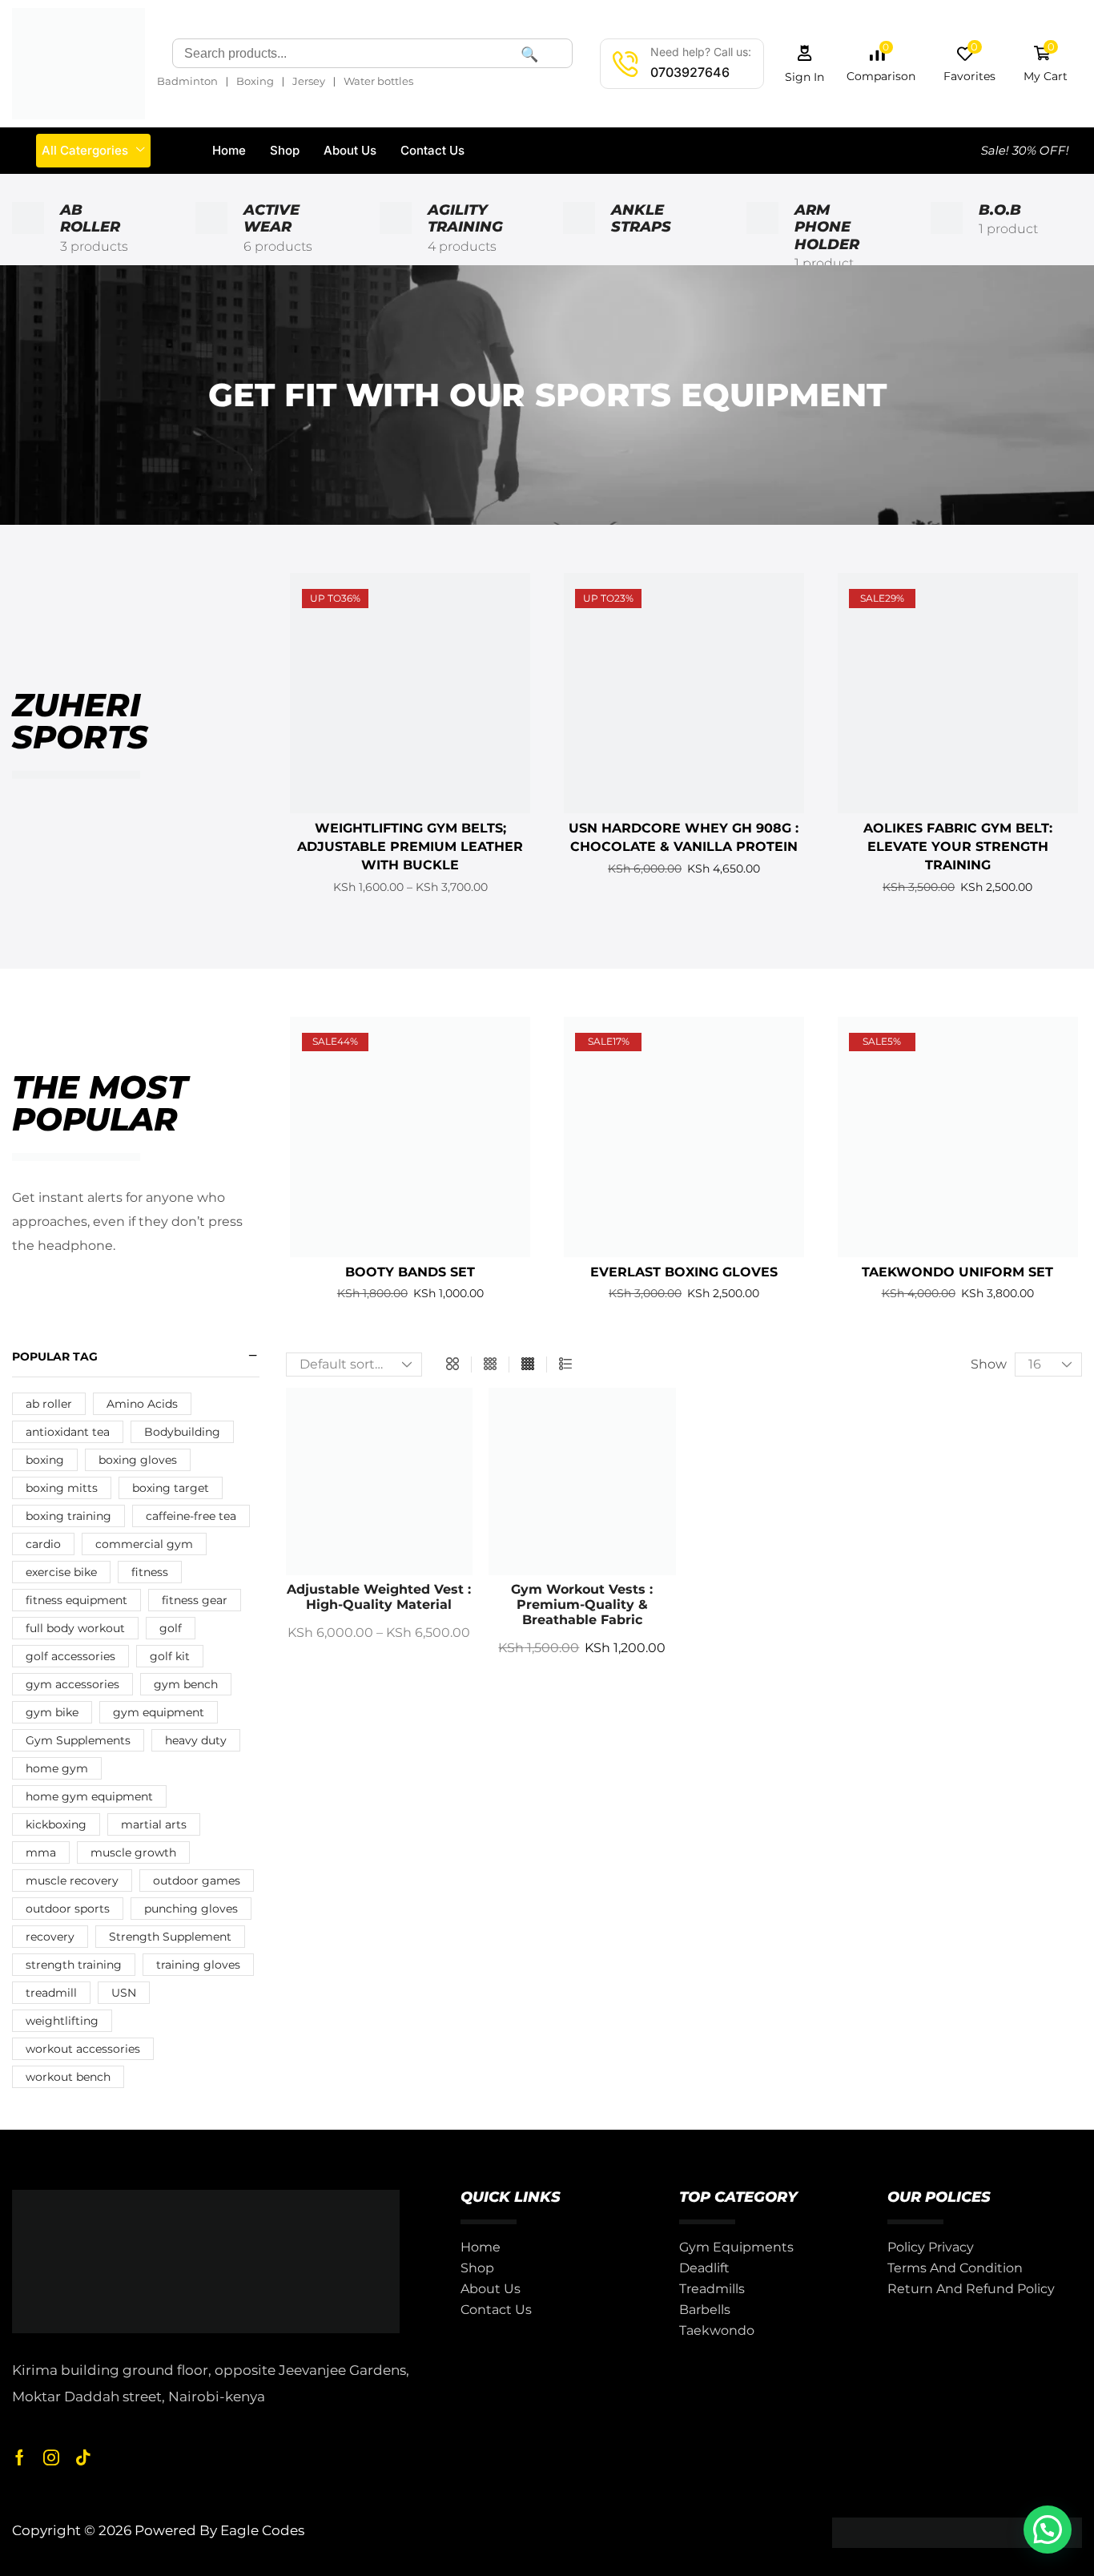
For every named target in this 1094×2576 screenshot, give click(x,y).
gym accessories (72, 1684)
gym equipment (159, 1712)
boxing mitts (62, 1488)
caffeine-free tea (191, 1516)
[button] (805, 64)
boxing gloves (138, 1460)
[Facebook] (20, 2457)
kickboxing (56, 1824)
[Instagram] (51, 2457)
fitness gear (195, 1600)
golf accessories (70, 1656)
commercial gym (144, 1544)
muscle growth (133, 1852)
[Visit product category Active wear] (211, 238)
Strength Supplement (170, 1937)
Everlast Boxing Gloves (684, 1272)
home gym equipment (89, 1796)
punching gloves (191, 1909)
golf (171, 1628)
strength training (74, 1965)
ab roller (49, 1404)
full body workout (75, 1628)
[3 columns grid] (490, 1365)
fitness (150, 1572)
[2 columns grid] (452, 1365)
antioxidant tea (68, 1432)
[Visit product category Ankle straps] (579, 238)
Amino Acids (142, 1404)
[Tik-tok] (83, 2457)
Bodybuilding (182, 1432)
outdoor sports (68, 1909)
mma (41, 1852)
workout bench (68, 2077)
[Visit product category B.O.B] (947, 238)
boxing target (171, 1488)
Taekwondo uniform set (957, 1272)
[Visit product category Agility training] (396, 238)
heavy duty (196, 1740)
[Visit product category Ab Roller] (28, 238)
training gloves (198, 1965)
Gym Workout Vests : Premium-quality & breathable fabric (582, 1604)
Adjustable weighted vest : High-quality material (379, 1597)
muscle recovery (72, 1881)
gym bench (186, 1684)
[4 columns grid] (528, 1365)
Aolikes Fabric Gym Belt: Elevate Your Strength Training (958, 847)
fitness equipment (76, 1600)
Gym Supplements (78, 1740)
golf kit (170, 1656)
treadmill (51, 1993)
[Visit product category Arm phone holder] (762, 238)
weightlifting (62, 2021)
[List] (565, 1365)
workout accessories (83, 2049)
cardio (43, 1544)
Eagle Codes (262, 2530)
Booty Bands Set (410, 1272)
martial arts (154, 1824)
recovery (50, 1937)
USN (124, 1993)
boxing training (68, 1516)
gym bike (52, 1712)
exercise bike (61, 1572)
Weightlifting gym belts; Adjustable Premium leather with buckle (410, 847)
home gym (57, 1768)
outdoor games (197, 1881)
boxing (45, 1460)
